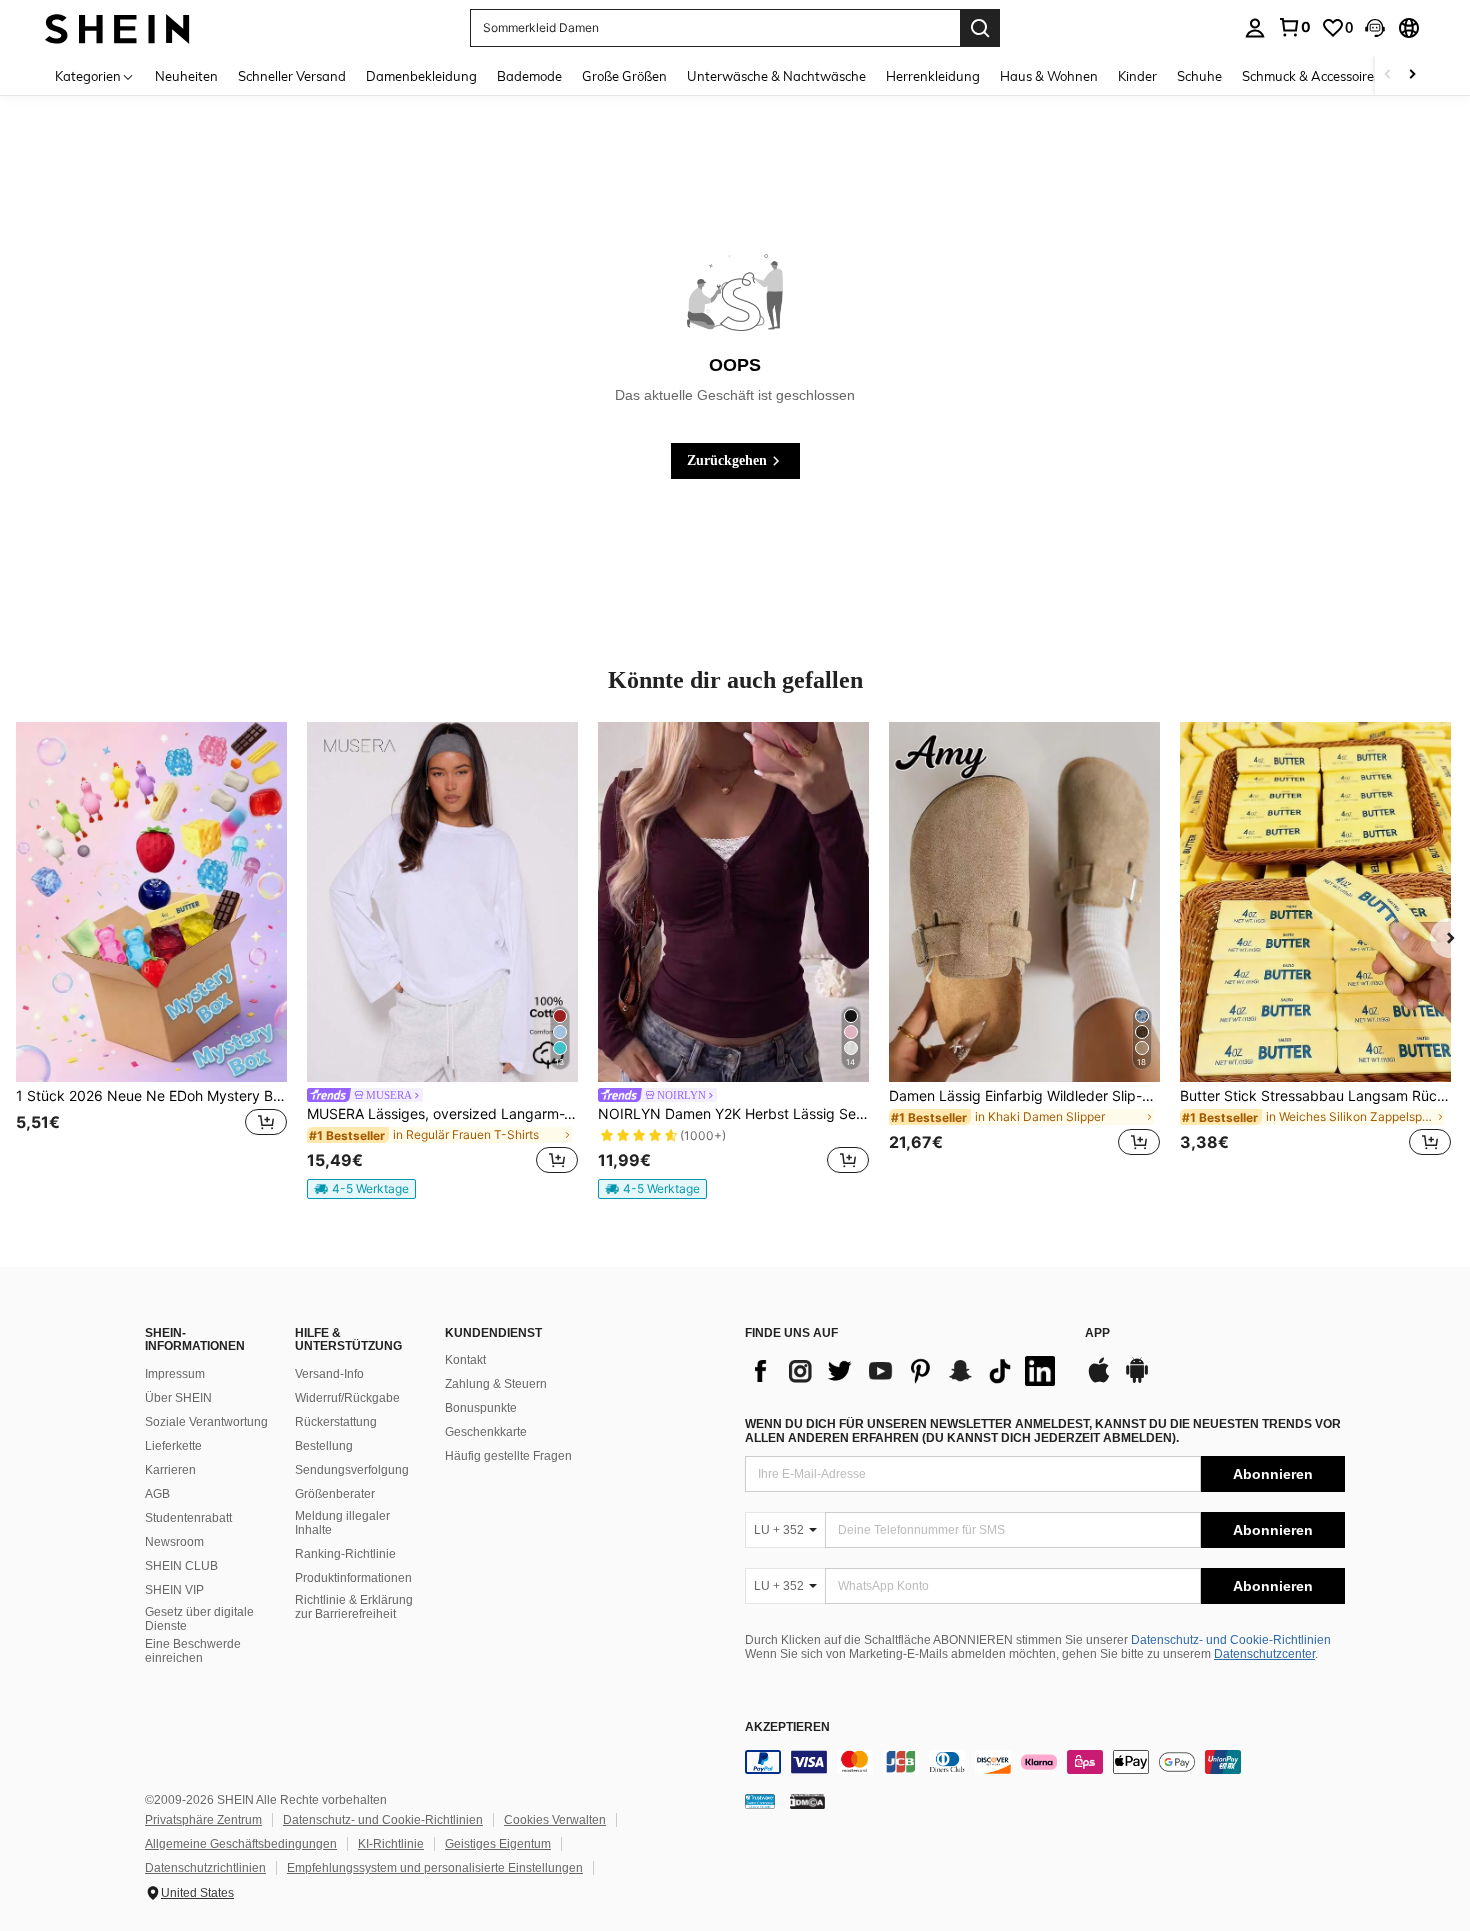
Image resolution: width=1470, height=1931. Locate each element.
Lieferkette (173, 1446)
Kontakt (465, 1360)
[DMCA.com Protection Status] (807, 1801)
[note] (361, 1189)
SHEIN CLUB (181, 1566)
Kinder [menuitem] (1137, 76)
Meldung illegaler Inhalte (342, 1523)
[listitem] (151, 951)
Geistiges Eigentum (498, 1844)
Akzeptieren (787, 1727)
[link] (1294, 27)
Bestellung (324, 1446)
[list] (905, 1371)
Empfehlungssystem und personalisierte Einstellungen (435, 1868)
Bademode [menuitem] (529, 76)
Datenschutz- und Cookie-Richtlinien (1231, 1640)
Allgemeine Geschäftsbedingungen (241, 1844)
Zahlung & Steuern (496, 1384)
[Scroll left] (1388, 75)
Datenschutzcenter (1264, 1654)
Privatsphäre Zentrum (203, 1820)
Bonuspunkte (481, 1408)
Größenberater (335, 1494)
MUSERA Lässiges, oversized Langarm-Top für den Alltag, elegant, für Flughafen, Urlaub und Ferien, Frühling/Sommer (442, 1114)
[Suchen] (980, 28)
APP (1097, 1333)
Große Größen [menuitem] (624, 76)
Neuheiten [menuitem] (186, 76)
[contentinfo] (1045, 1762)
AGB (157, 1494)
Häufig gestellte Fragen (508, 1456)
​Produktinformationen (353, 1578)
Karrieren (170, 1470)
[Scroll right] (1412, 75)
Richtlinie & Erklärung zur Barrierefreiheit (354, 1607)
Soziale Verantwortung (206, 1422)
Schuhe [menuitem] (1199, 76)
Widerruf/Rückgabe (347, 1398)
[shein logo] (117, 27)
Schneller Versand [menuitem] (292, 76)
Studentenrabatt (188, 1518)
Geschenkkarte (486, 1432)
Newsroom (174, 1542)
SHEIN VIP (174, 1590)
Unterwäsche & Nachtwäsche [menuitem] (776, 76)
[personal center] (1255, 28)
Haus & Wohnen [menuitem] (1049, 76)
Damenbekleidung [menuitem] (421, 76)
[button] (1375, 28)
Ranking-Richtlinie (345, 1554)
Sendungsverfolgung (352, 1470)
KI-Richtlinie (391, 1844)
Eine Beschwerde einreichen (193, 1651)
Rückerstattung (336, 1422)
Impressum (175, 1374)
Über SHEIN (178, 1398)
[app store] (1099, 1380)
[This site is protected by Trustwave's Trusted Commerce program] (760, 1801)
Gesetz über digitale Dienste (199, 1619)
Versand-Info (329, 1374)
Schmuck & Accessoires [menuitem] (1311, 76)
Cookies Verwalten (555, 1820)
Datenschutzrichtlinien (205, 1868)
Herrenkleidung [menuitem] (933, 76)
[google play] (1137, 1380)
